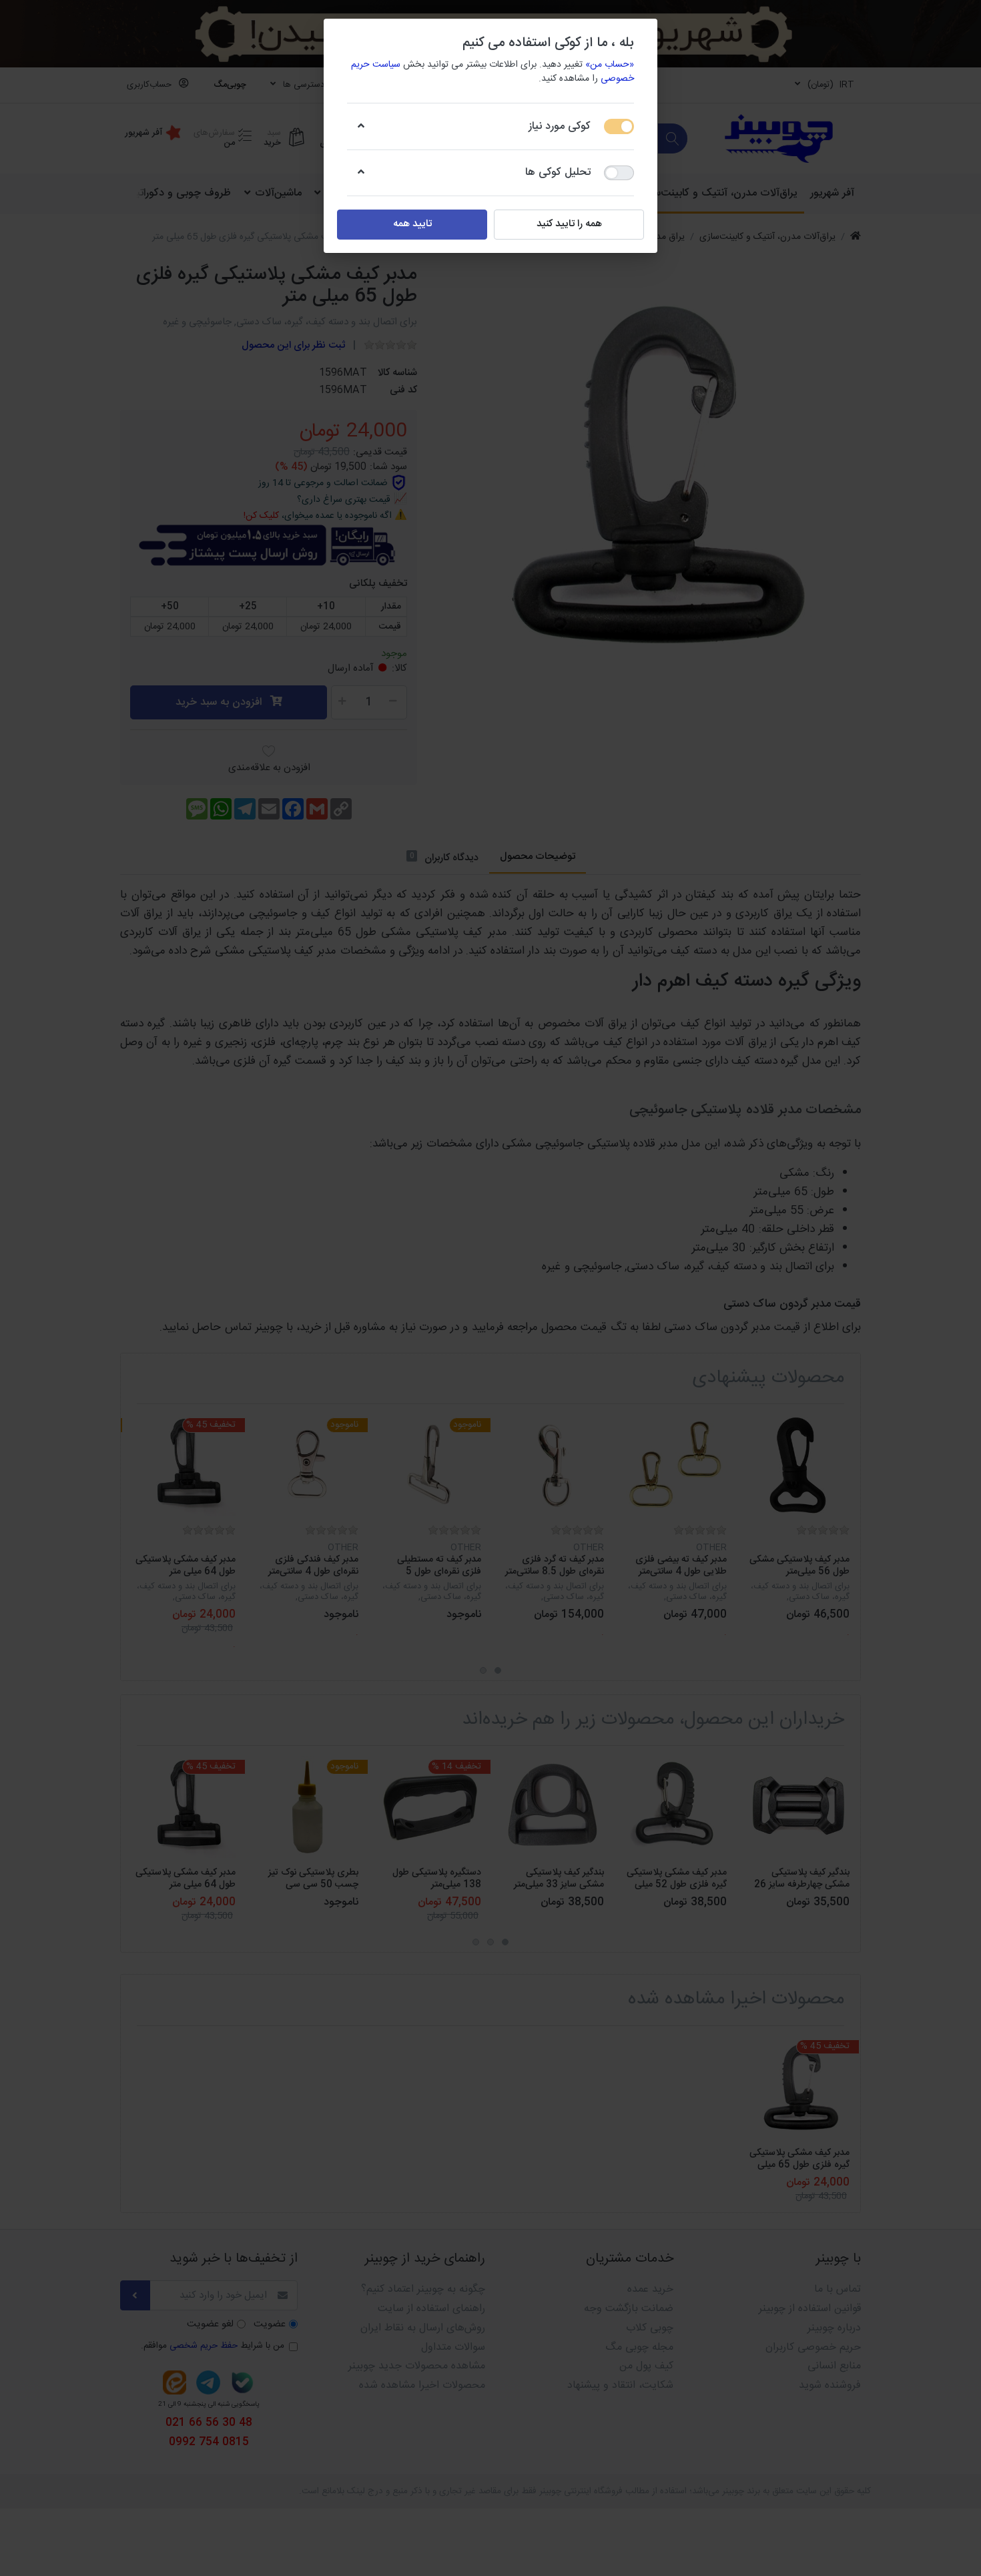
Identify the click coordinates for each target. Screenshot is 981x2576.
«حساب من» (610, 65)
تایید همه (412, 224)
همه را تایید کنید (569, 224)
